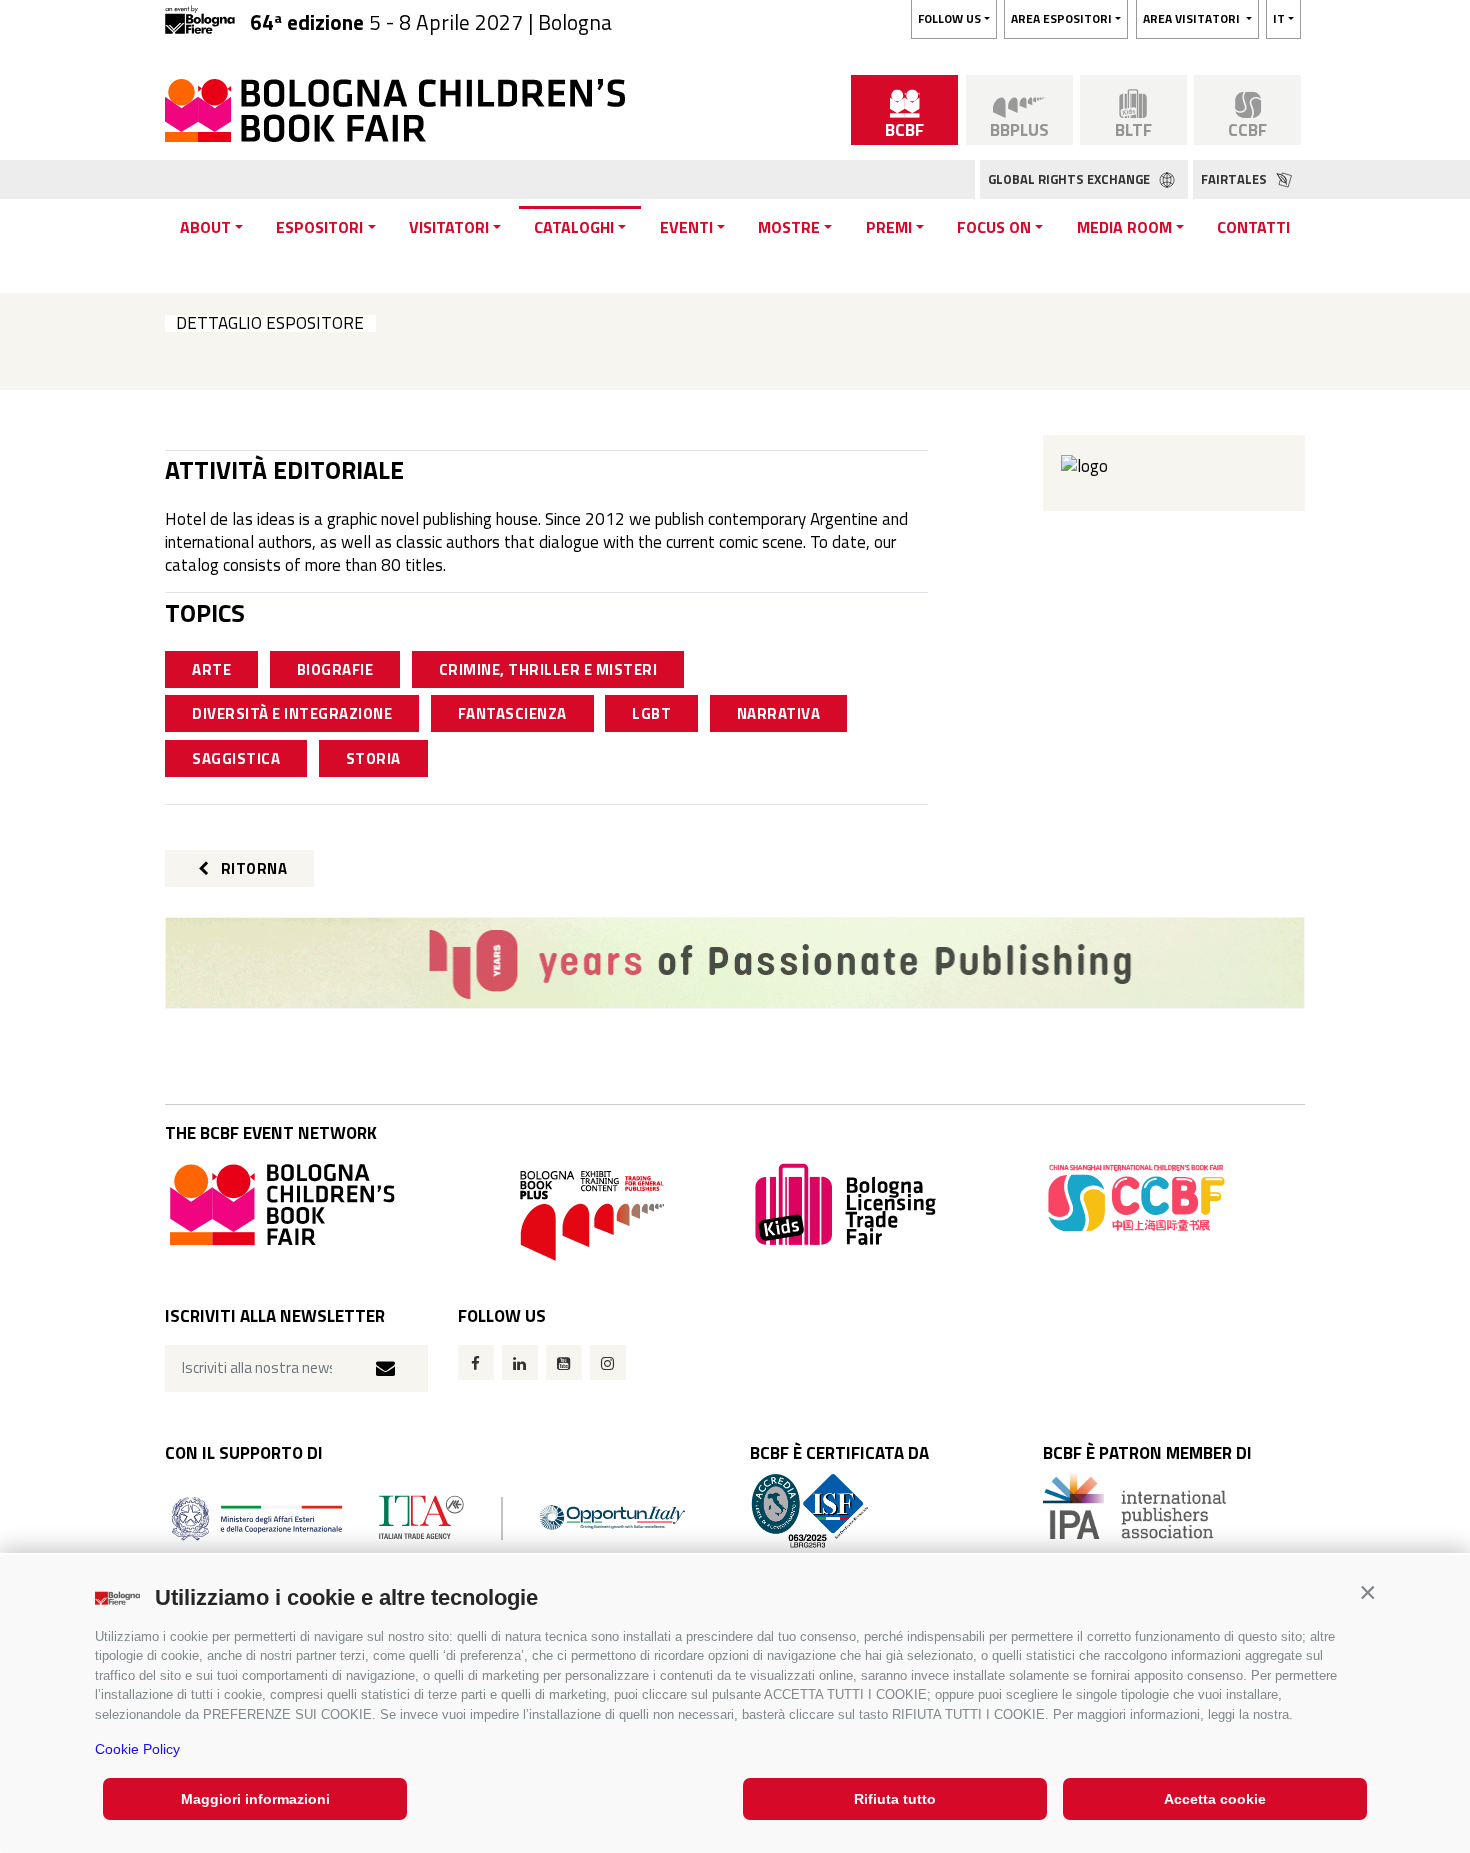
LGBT (651, 713)
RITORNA (252, 868)
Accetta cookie (1215, 1799)
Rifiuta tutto (895, 1799)
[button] (1367, 1592)
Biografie (335, 669)
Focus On (994, 227)
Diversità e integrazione (292, 713)
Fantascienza (512, 713)
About (205, 227)
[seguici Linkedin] (520, 1362)
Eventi (686, 227)
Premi (889, 227)
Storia (373, 758)
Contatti (1253, 227)
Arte (211, 669)
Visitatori (449, 227)
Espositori (319, 227)
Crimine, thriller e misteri (548, 669)
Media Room (1124, 227)
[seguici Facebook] (476, 1362)
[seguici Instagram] (608, 1362)
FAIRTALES (1235, 179)
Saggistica (236, 758)
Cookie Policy (137, 1749)
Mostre (789, 227)
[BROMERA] (735, 963)
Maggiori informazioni (255, 1799)
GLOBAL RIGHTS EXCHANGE (1070, 179)
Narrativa (779, 713)
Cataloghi (574, 227)
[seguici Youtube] (564, 1362)
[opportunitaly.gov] (428, 1516)
